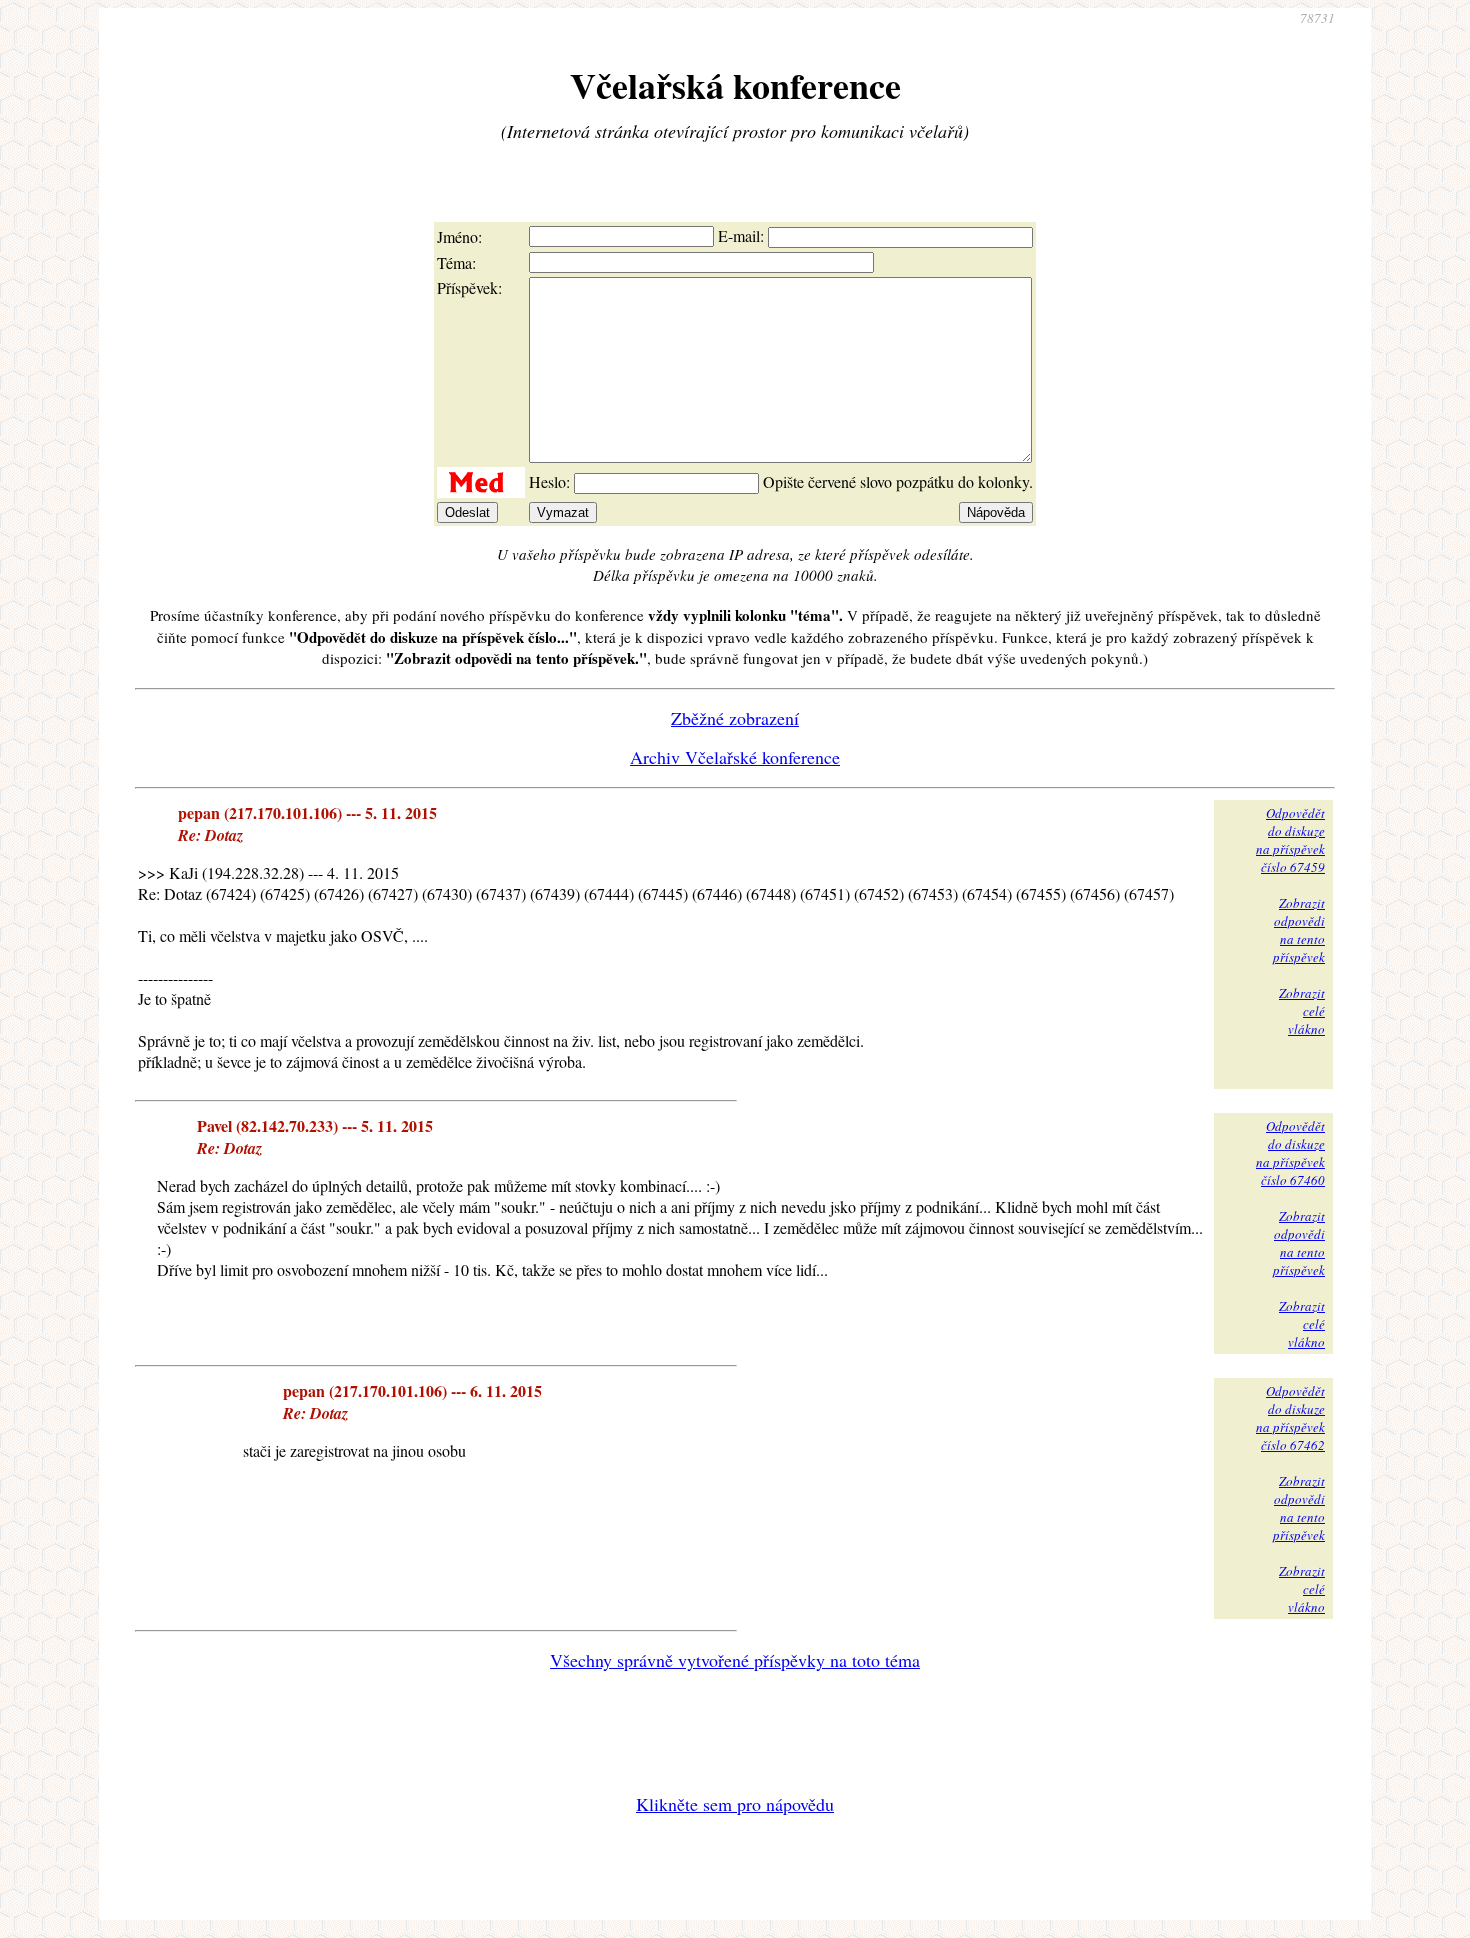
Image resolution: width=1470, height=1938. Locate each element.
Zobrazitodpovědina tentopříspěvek (1299, 930)
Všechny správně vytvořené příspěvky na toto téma (735, 1660)
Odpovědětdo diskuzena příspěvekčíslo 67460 (1290, 1153)
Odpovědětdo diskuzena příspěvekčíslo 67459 (1290, 840)
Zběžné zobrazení (735, 718)
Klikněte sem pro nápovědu (735, 1804)
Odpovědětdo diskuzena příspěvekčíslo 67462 (1290, 1418)
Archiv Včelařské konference (735, 757)
